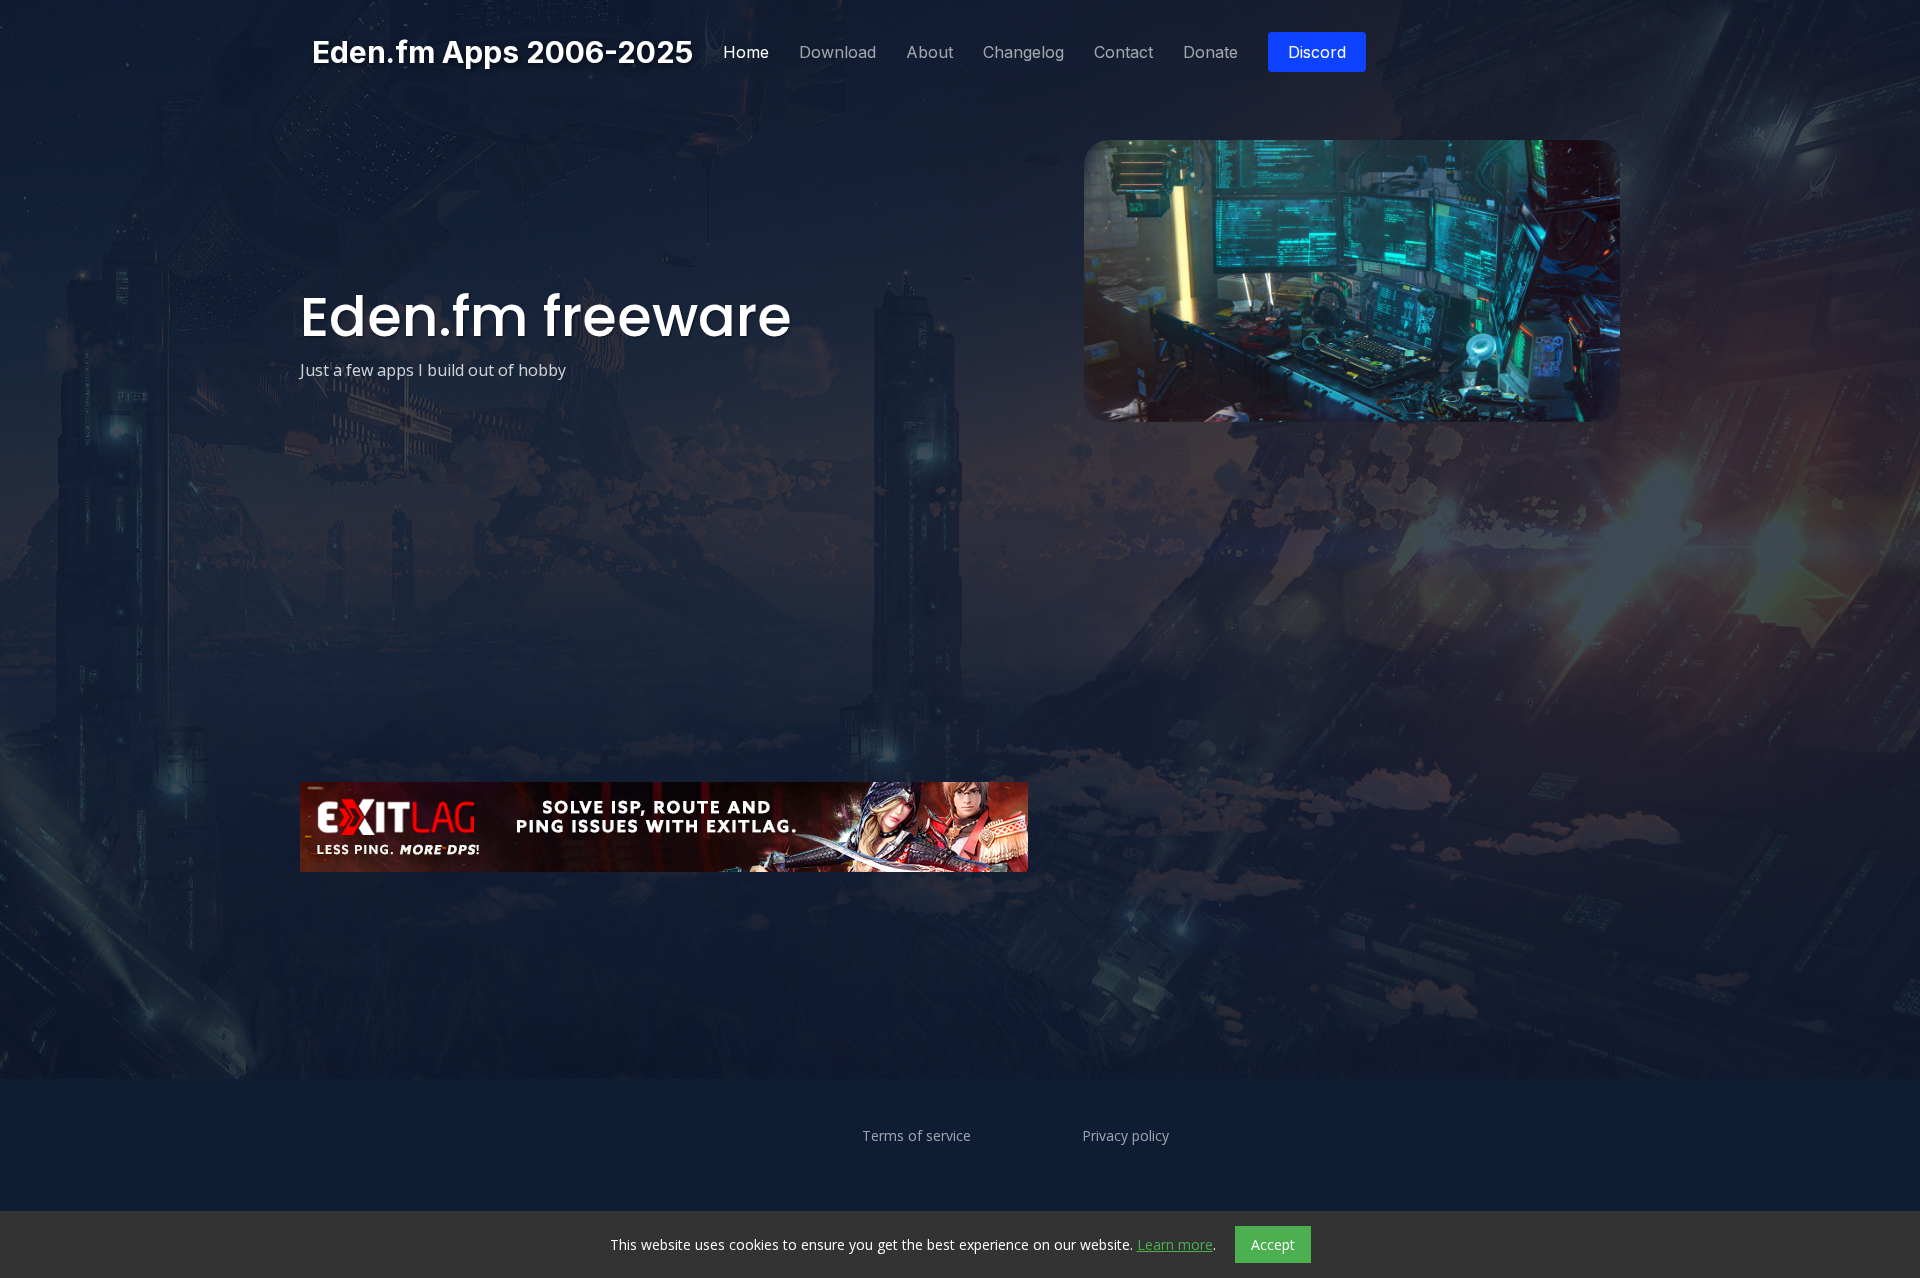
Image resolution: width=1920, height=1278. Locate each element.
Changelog (1023, 52)
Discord (1317, 52)
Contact (1123, 52)
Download (837, 52)
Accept (1273, 1244)
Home (746, 52)
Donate (1210, 52)
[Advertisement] (900, 935)
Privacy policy (1125, 1136)
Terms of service (916, 1136)
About (929, 52)
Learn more (1175, 1244)
